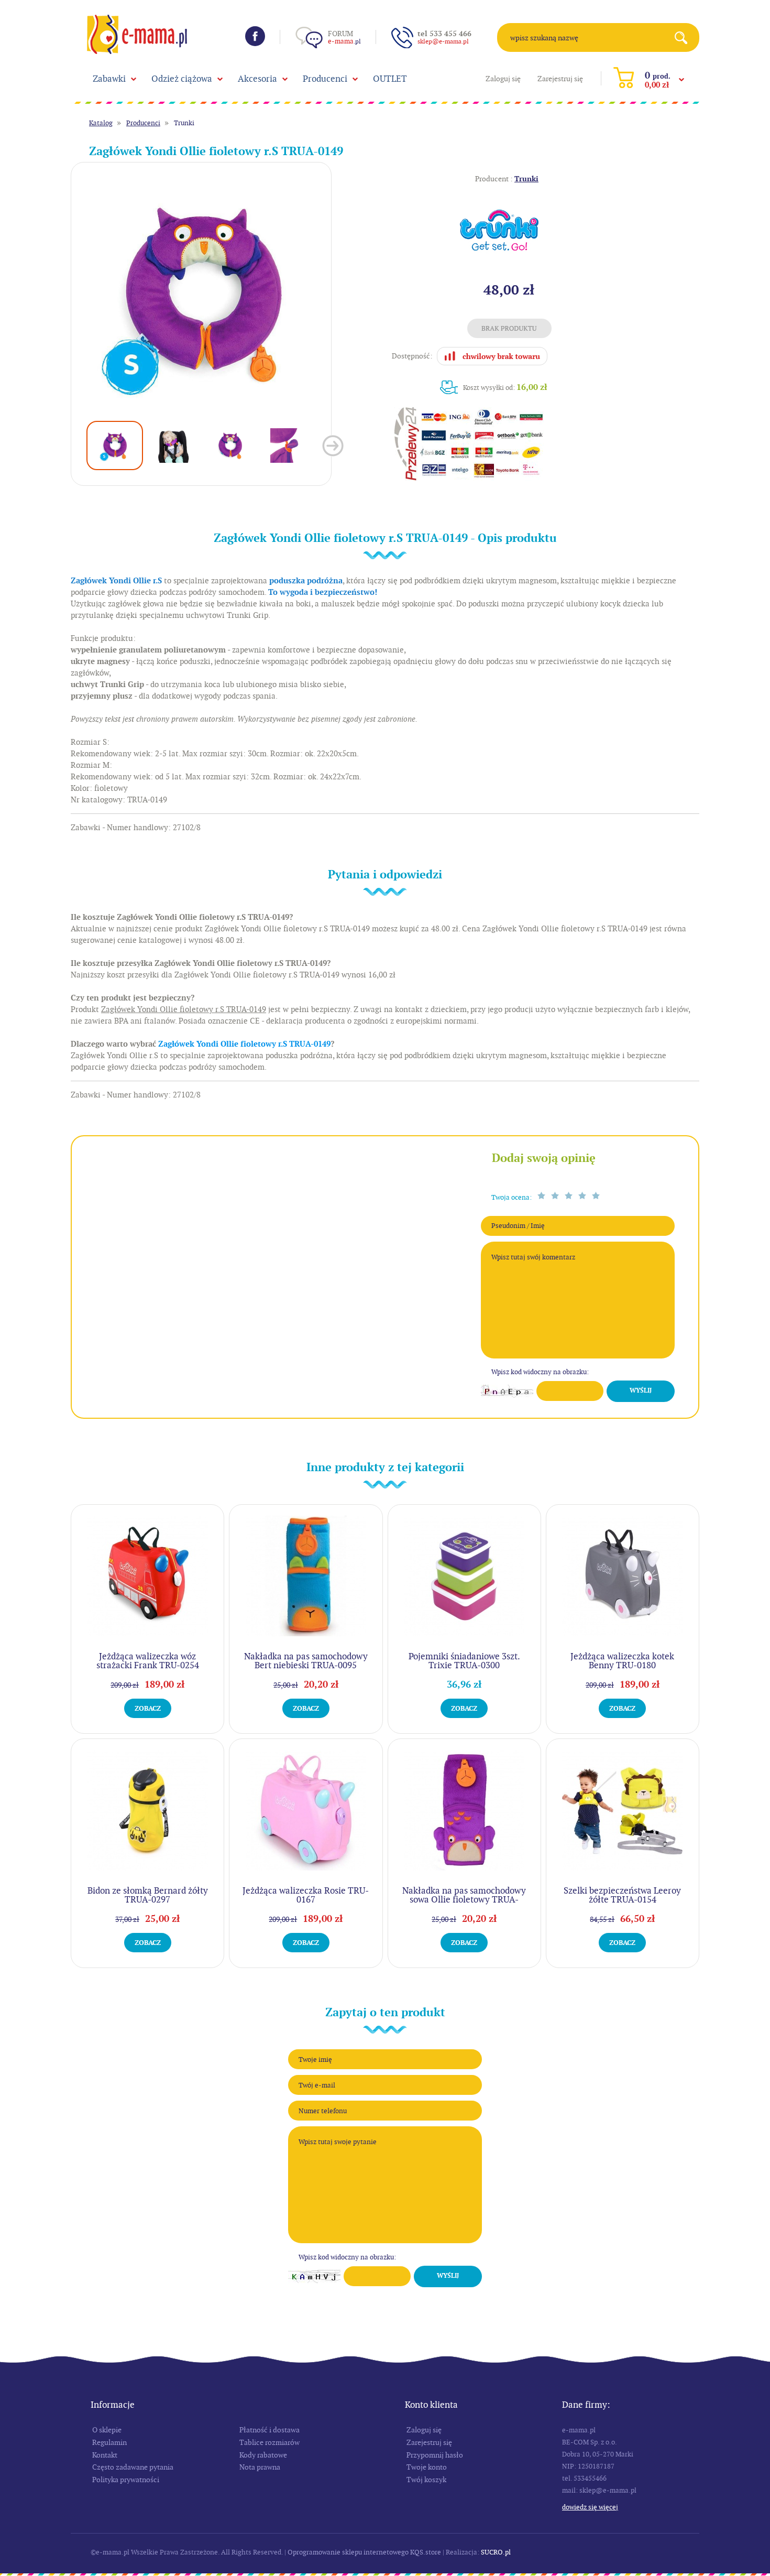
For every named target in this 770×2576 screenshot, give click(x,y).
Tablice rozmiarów (269, 2442)
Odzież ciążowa (182, 79)
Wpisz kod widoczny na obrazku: (540, 1372)
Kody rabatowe (263, 2455)
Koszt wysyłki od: (505, 387)
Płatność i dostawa (269, 2430)
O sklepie (107, 2430)
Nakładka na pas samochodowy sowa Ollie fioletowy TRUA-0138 (464, 1899)
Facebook (255, 36)
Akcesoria (257, 79)
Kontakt (105, 2455)
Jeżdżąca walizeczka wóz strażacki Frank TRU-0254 (148, 1661)
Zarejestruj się (560, 79)
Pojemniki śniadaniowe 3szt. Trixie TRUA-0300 (464, 1661)
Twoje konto (427, 2467)
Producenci (325, 79)
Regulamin (109, 2442)
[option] (201, 293)
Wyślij (641, 1390)
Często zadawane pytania (133, 2467)
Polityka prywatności (126, 2480)
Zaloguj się (503, 79)
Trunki (184, 123)
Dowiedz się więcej (590, 2507)
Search (685, 37)
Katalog (101, 123)
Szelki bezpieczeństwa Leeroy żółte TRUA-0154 (622, 1895)
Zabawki (109, 79)
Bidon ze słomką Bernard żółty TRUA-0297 (148, 1895)
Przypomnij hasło (435, 2455)
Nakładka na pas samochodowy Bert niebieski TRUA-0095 (306, 1661)
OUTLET (390, 79)
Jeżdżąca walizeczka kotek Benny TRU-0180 (622, 1661)
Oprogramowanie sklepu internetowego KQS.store (364, 2552)
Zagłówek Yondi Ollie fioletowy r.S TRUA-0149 (244, 1044)
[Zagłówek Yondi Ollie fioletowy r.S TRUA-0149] (201, 293)
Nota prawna (260, 2467)
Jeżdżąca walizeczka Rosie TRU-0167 (306, 1895)
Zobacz (148, 1708)
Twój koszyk (426, 2480)
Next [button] (333, 446)
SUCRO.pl (496, 2552)
